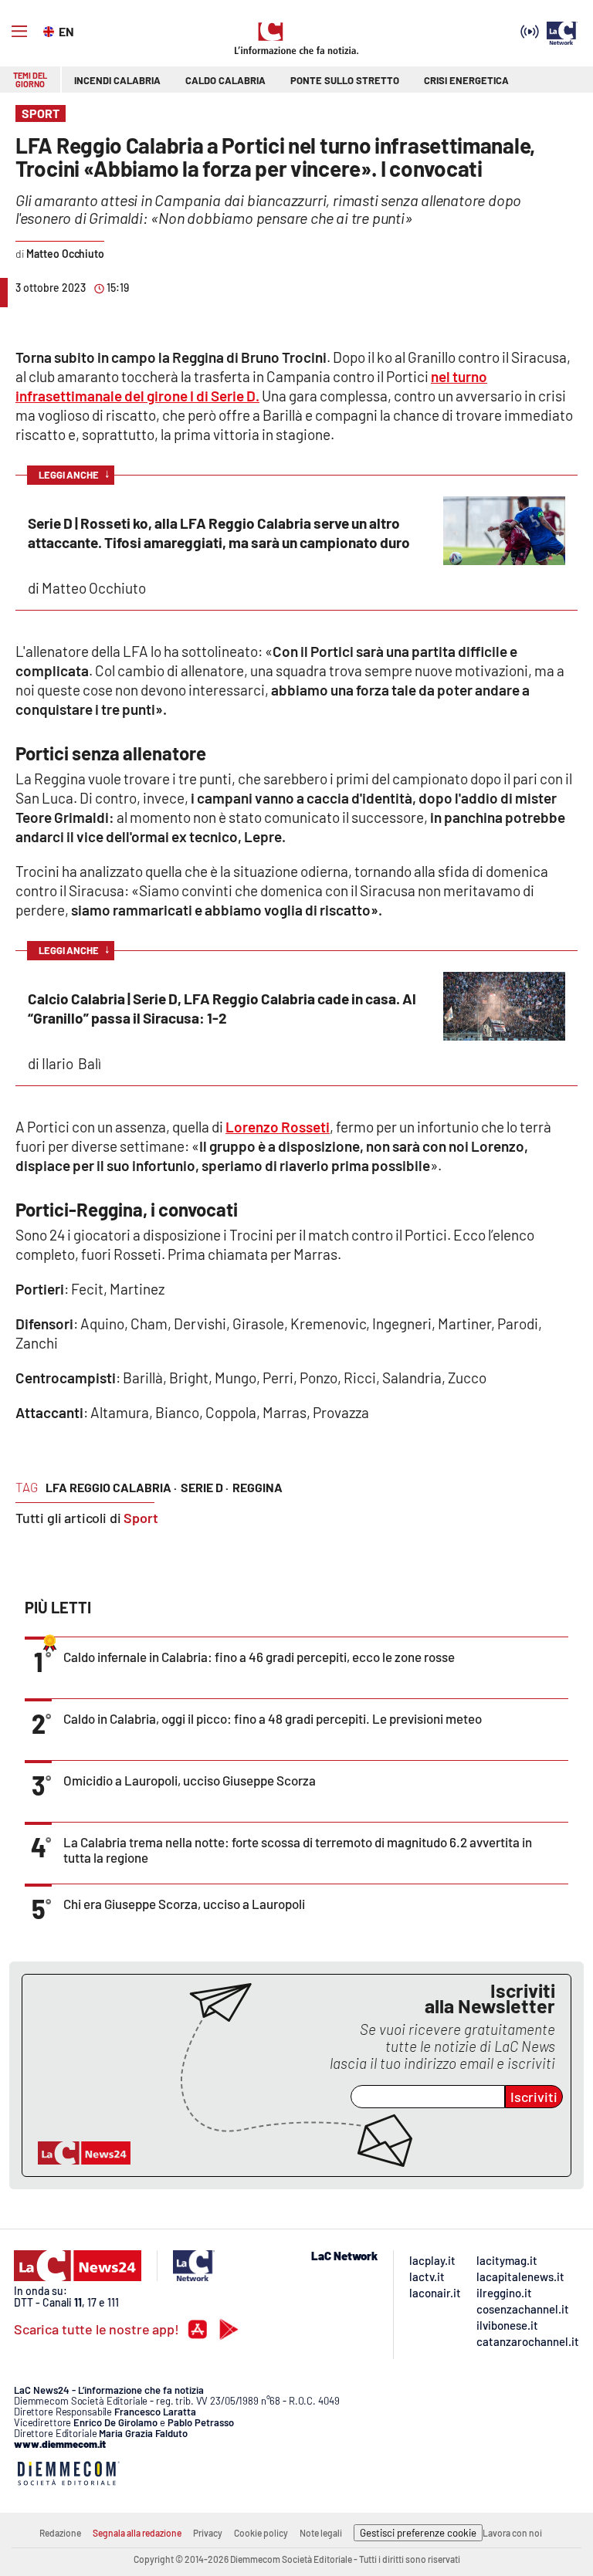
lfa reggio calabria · (111, 1487)
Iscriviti (534, 2097)
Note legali (321, 2533)
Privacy (208, 2533)
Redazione (60, 2533)
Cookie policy (261, 2533)
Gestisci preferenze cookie (418, 2533)
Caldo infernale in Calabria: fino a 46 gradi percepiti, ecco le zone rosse (259, 1657)
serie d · (205, 1487)
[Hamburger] (19, 32)
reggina (258, 1487)
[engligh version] (51, 30)
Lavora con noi (512, 2533)
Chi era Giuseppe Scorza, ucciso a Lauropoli (184, 1904)
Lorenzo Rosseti (278, 1127)
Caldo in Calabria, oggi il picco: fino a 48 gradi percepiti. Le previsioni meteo (273, 1718)
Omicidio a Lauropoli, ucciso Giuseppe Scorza (190, 1780)
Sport (141, 1518)
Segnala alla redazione (137, 2533)
